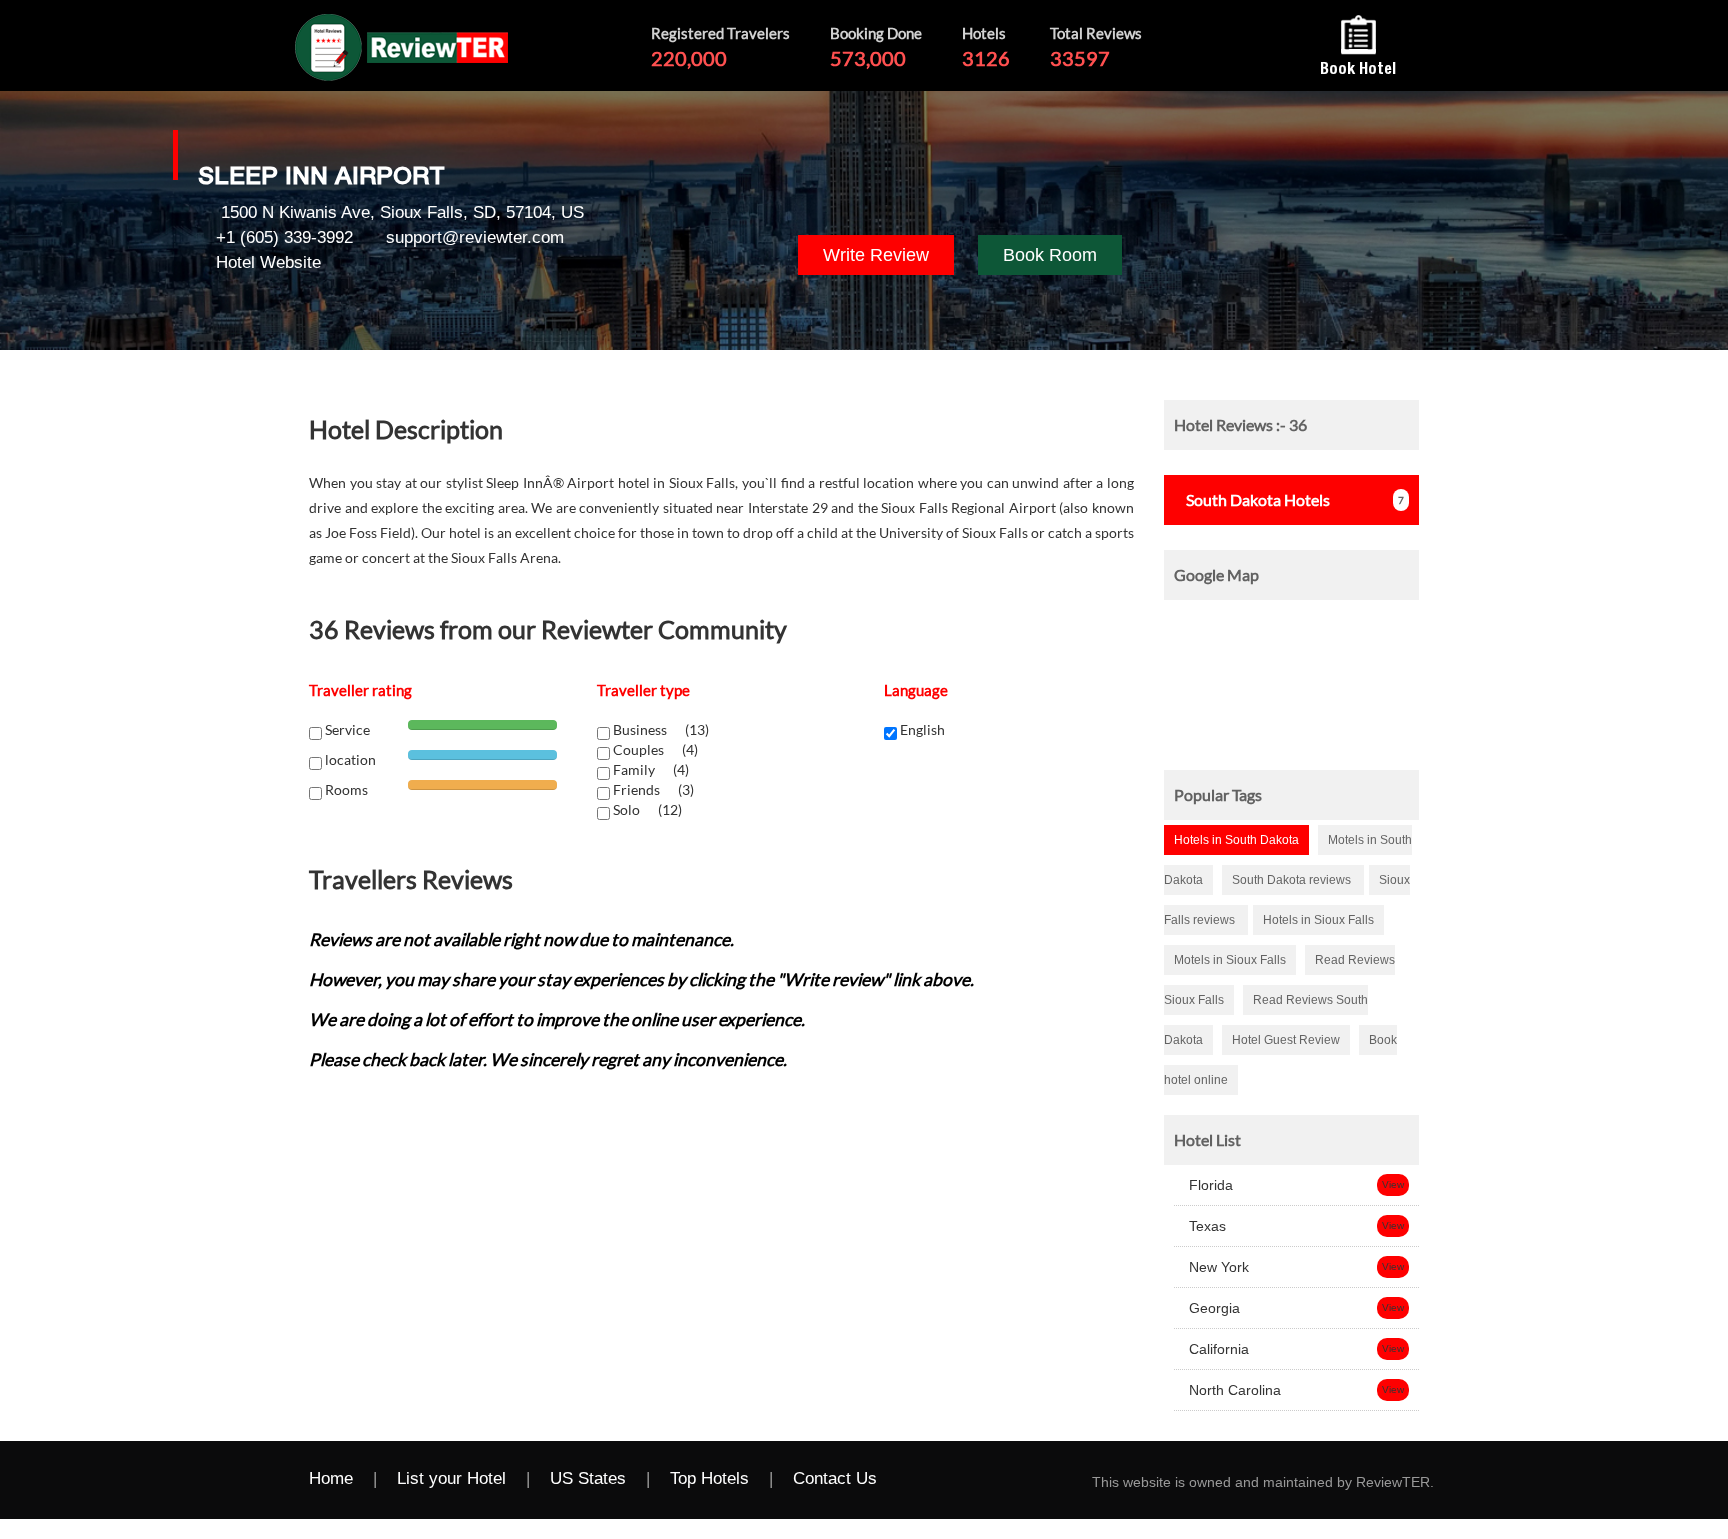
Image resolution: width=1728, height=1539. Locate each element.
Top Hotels (709, 1478)
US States (588, 1478)
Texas (1205, 1226)
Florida (1209, 1185)
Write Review (876, 255)
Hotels (1258, 499)
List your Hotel (451, 1478)
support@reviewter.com (475, 237)
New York (1217, 1267)
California (1217, 1349)
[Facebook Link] (918, 1480)
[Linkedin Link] (1038, 1480)
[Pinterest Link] (1078, 1480)
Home (331, 1478)
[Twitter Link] (958, 1480)
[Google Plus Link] (998, 1480)
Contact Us (835, 1478)
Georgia (1212, 1308)
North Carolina (1233, 1390)
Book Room (1050, 255)
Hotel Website (268, 262)
